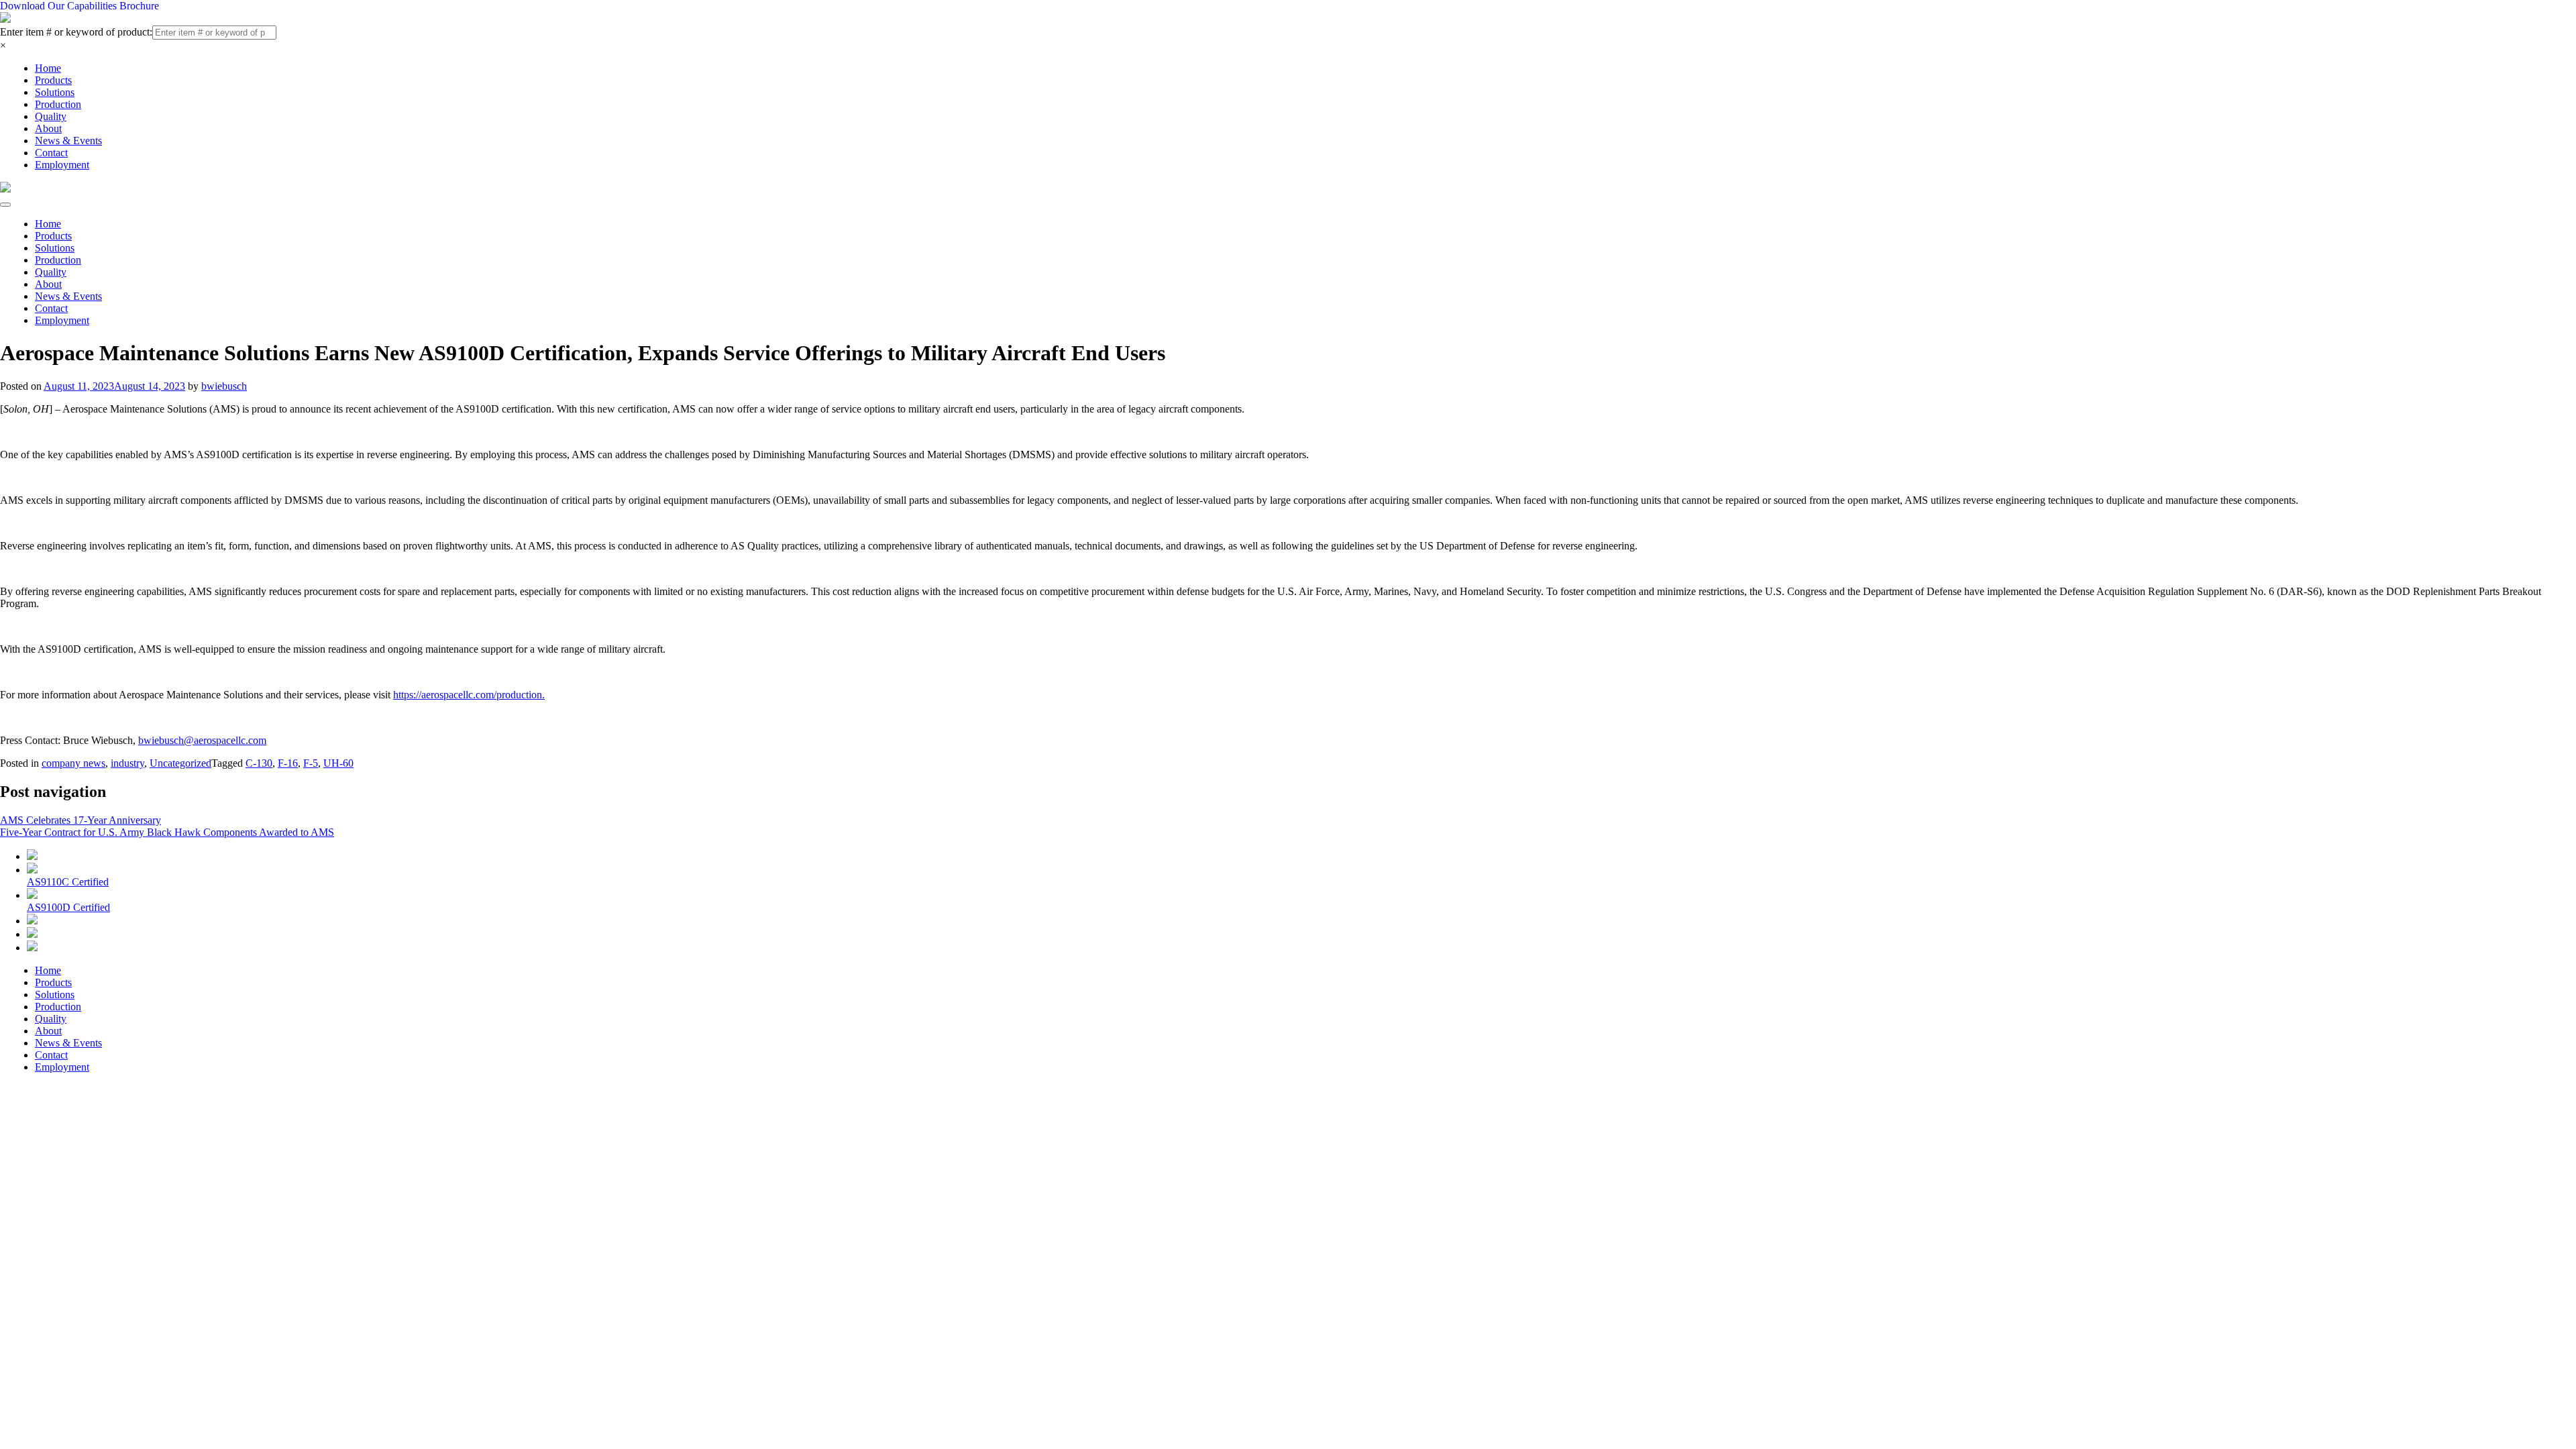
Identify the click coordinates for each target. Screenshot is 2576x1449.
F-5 (311, 763)
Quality (51, 116)
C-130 (259, 763)
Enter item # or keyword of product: (76, 32)
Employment (62, 165)
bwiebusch (224, 386)
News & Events (68, 141)
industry (127, 763)
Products (53, 80)
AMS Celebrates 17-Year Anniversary (80, 820)
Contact (51, 153)
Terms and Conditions (376, 1141)
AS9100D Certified (68, 907)
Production (58, 104)
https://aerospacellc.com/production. (469, 695)
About (48, 128)
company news (73, 763)
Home (48, 68)
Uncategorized (180, 763)
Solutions (55, 92)
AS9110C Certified (68, 882)
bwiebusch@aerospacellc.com (202, 740)
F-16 (288, 763)
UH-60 (338, 763)
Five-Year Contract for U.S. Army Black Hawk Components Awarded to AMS (167, 832)
